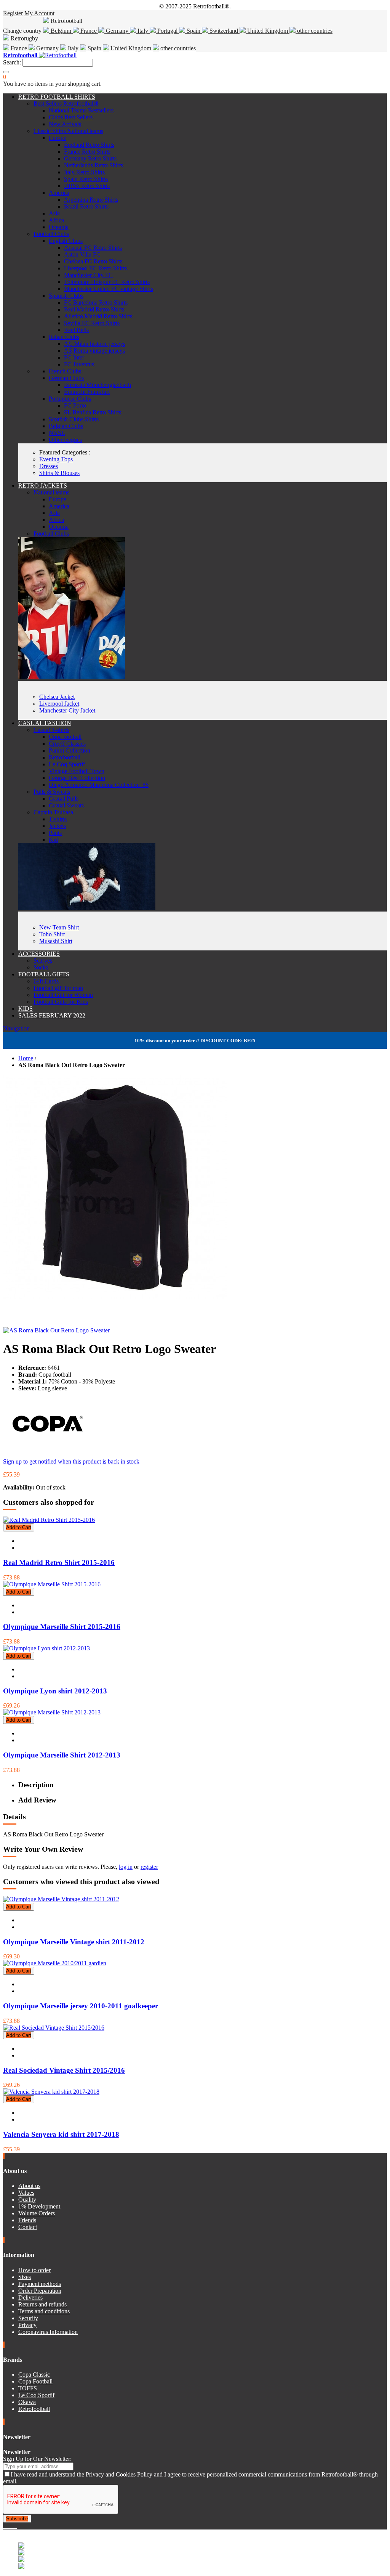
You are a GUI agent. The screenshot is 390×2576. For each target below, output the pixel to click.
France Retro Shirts (87, 152)
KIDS (26, 1009)
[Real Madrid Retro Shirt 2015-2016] (49, 1520)
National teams (51, 492)
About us (29, 2186)
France (89, 31)
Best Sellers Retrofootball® (66, 104)
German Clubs (66, 378)
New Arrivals (65, 124)
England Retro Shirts (89, 145)
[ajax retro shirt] (87, 908)
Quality (27, 2200)
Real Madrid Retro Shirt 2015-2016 (59, 1562)
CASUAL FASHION (45, 723)
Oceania (59, 227)
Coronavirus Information (48, 2332)
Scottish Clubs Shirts (74, 419)
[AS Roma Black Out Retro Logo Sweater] (56, 1330)
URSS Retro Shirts (87, 186)
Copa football (65, 737)
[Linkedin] (14, 2526)
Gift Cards (46, 981)
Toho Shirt (52, 934)
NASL (57, 433)
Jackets (57, 826)
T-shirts (58, 819)
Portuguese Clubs (70, 399)
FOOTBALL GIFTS (44, 974)
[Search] (6, 72)
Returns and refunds (42, 2304)
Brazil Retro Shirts (86, 206)
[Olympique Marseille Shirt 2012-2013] (52, 1712)
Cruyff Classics (67, 744)
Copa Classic (34, 2375)
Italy (143, 31)
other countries (314, 31)
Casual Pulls (64, 798)
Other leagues (65, 440)
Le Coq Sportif (67, 764)
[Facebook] (5, 2526)
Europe (58, 138)
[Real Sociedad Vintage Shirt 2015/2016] (54, 2028)
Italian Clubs (64, 337)
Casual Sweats (66, 805)
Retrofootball (65, 757)
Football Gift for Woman (63, 995)
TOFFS (28, 2388)
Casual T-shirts (51, 730)
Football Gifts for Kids (61, 1002)
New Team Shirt (59, 927)
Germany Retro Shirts (90, 158)
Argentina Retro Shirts (91, 200)
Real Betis (76, 330)
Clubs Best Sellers (71, 117)
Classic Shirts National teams (68, 131)
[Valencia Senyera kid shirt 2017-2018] (51, 2092)
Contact (28, 2227)
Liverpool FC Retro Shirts (95, 268)
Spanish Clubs (66, 296)
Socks (41, 967)
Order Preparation (40, 2291)
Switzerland (224, 31)
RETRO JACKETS (43, 486)
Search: (12, 62)
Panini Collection (70, 750)
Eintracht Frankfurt (87, 392)
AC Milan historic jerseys (95, 344)
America (59, 193)
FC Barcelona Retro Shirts (96, 303)
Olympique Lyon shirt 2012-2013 (55, 1691)
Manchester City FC (88, 275)
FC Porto (75, 405)
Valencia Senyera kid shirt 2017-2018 (61, 2134)
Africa (56, 220)
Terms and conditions (44, 2311)
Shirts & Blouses (59, 473)
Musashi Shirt (56, 941)
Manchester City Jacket (67, 710)
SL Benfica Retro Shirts (93, 412)
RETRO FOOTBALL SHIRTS (57, 97)
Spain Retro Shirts (86, 179)
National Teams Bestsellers (81, 110)
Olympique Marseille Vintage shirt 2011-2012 (74, 1942)
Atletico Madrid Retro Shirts (98, 316)
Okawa (27, 2402)
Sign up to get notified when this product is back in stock (71, 1461)
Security (28, 2318)
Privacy (27, 2325)
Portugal (167, 31)
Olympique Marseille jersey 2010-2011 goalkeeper (81, 2006)
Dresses (49, 466)
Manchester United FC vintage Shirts (109, 289)
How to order (34, 2270)
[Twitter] (8, 2526)
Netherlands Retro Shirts (94, 165)
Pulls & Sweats (52, 792)
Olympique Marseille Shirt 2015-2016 (62, 1627)
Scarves (43, 961)
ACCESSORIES (39, 954)
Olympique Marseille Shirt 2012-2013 (62, 1755)
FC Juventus (79, 364)
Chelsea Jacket (57, 697)
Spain (193, 31)
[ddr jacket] (72, 677)
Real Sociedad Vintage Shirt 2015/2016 (64, 2070)
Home (26, 1058)
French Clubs (65, 371)
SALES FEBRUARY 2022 (52, 1015)
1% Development (39, 2206)
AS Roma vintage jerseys (94, 351)
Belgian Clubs (66, 426)
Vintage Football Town (77, 771)
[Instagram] (11, 2526)
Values (26, 2193)
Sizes (25, 2277)
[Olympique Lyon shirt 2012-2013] (46, 1648)
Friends (27, 2220)
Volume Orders (37, 2213)
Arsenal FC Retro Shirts (93, 248)
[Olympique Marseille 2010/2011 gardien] (55, 1963)
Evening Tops (56, 459)
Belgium (61, 31)
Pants (55, 833)
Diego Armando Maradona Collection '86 (99, 785)
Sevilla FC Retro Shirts (92, 323)
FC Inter (74, 357)
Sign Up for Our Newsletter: (37, 2459)
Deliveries (30, 2298)
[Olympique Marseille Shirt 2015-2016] (52, 1584)
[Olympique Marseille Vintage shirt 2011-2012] (61, 1899)
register (149, 1867)
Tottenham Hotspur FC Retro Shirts (107, 282)
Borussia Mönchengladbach (97, 385)
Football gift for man (58, 988)
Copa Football (35, 2381)
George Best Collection (77, 778)
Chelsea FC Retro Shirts (93, 261)
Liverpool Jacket (59, 704)
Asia (54, 213)
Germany (117, 31)
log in (126, 1867)
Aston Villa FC (82, 254)
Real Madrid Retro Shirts (94, 309)
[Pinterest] (16, 2526)
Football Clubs (51, 234)
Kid (53, 840)
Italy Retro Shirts (84, 172)
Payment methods (40, 2284)
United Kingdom (268, 31)
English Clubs (66, 241)
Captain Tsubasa (53, 812)
